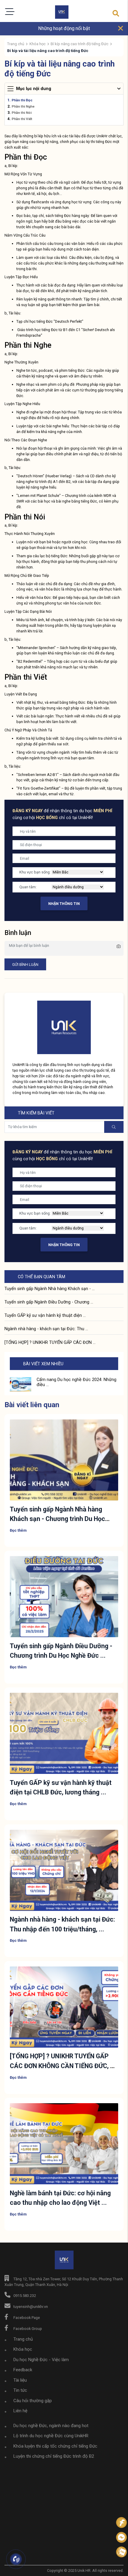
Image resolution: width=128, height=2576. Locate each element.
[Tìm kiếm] (116, 14)
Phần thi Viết (22, 119)
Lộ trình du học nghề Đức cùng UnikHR (51, 2436)
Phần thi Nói (22, 113)
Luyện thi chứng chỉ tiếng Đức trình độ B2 (54, 2456)
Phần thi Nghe (23, 106)
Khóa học (38, 44)
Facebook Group (28, 2329)
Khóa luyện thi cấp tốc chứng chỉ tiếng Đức (55, 2446)
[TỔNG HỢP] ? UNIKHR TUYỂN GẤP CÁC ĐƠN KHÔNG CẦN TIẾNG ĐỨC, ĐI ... (63, 2066)
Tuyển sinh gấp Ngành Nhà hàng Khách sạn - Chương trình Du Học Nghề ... (57, 1519)
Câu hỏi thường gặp (33, 2401)
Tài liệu (20, 2380)
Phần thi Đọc (22, 100)
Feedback (23, 2370)
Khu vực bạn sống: (35, 872)
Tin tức (20, 2390)
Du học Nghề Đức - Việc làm (41, 2360)
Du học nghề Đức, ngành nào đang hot (51, 2426)
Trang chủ (16, 44)
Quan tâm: (28, 887)
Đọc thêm (18, 1530)
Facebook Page (27, 2318)
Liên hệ (20, 2411)
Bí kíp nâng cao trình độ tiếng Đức (79, 44)
